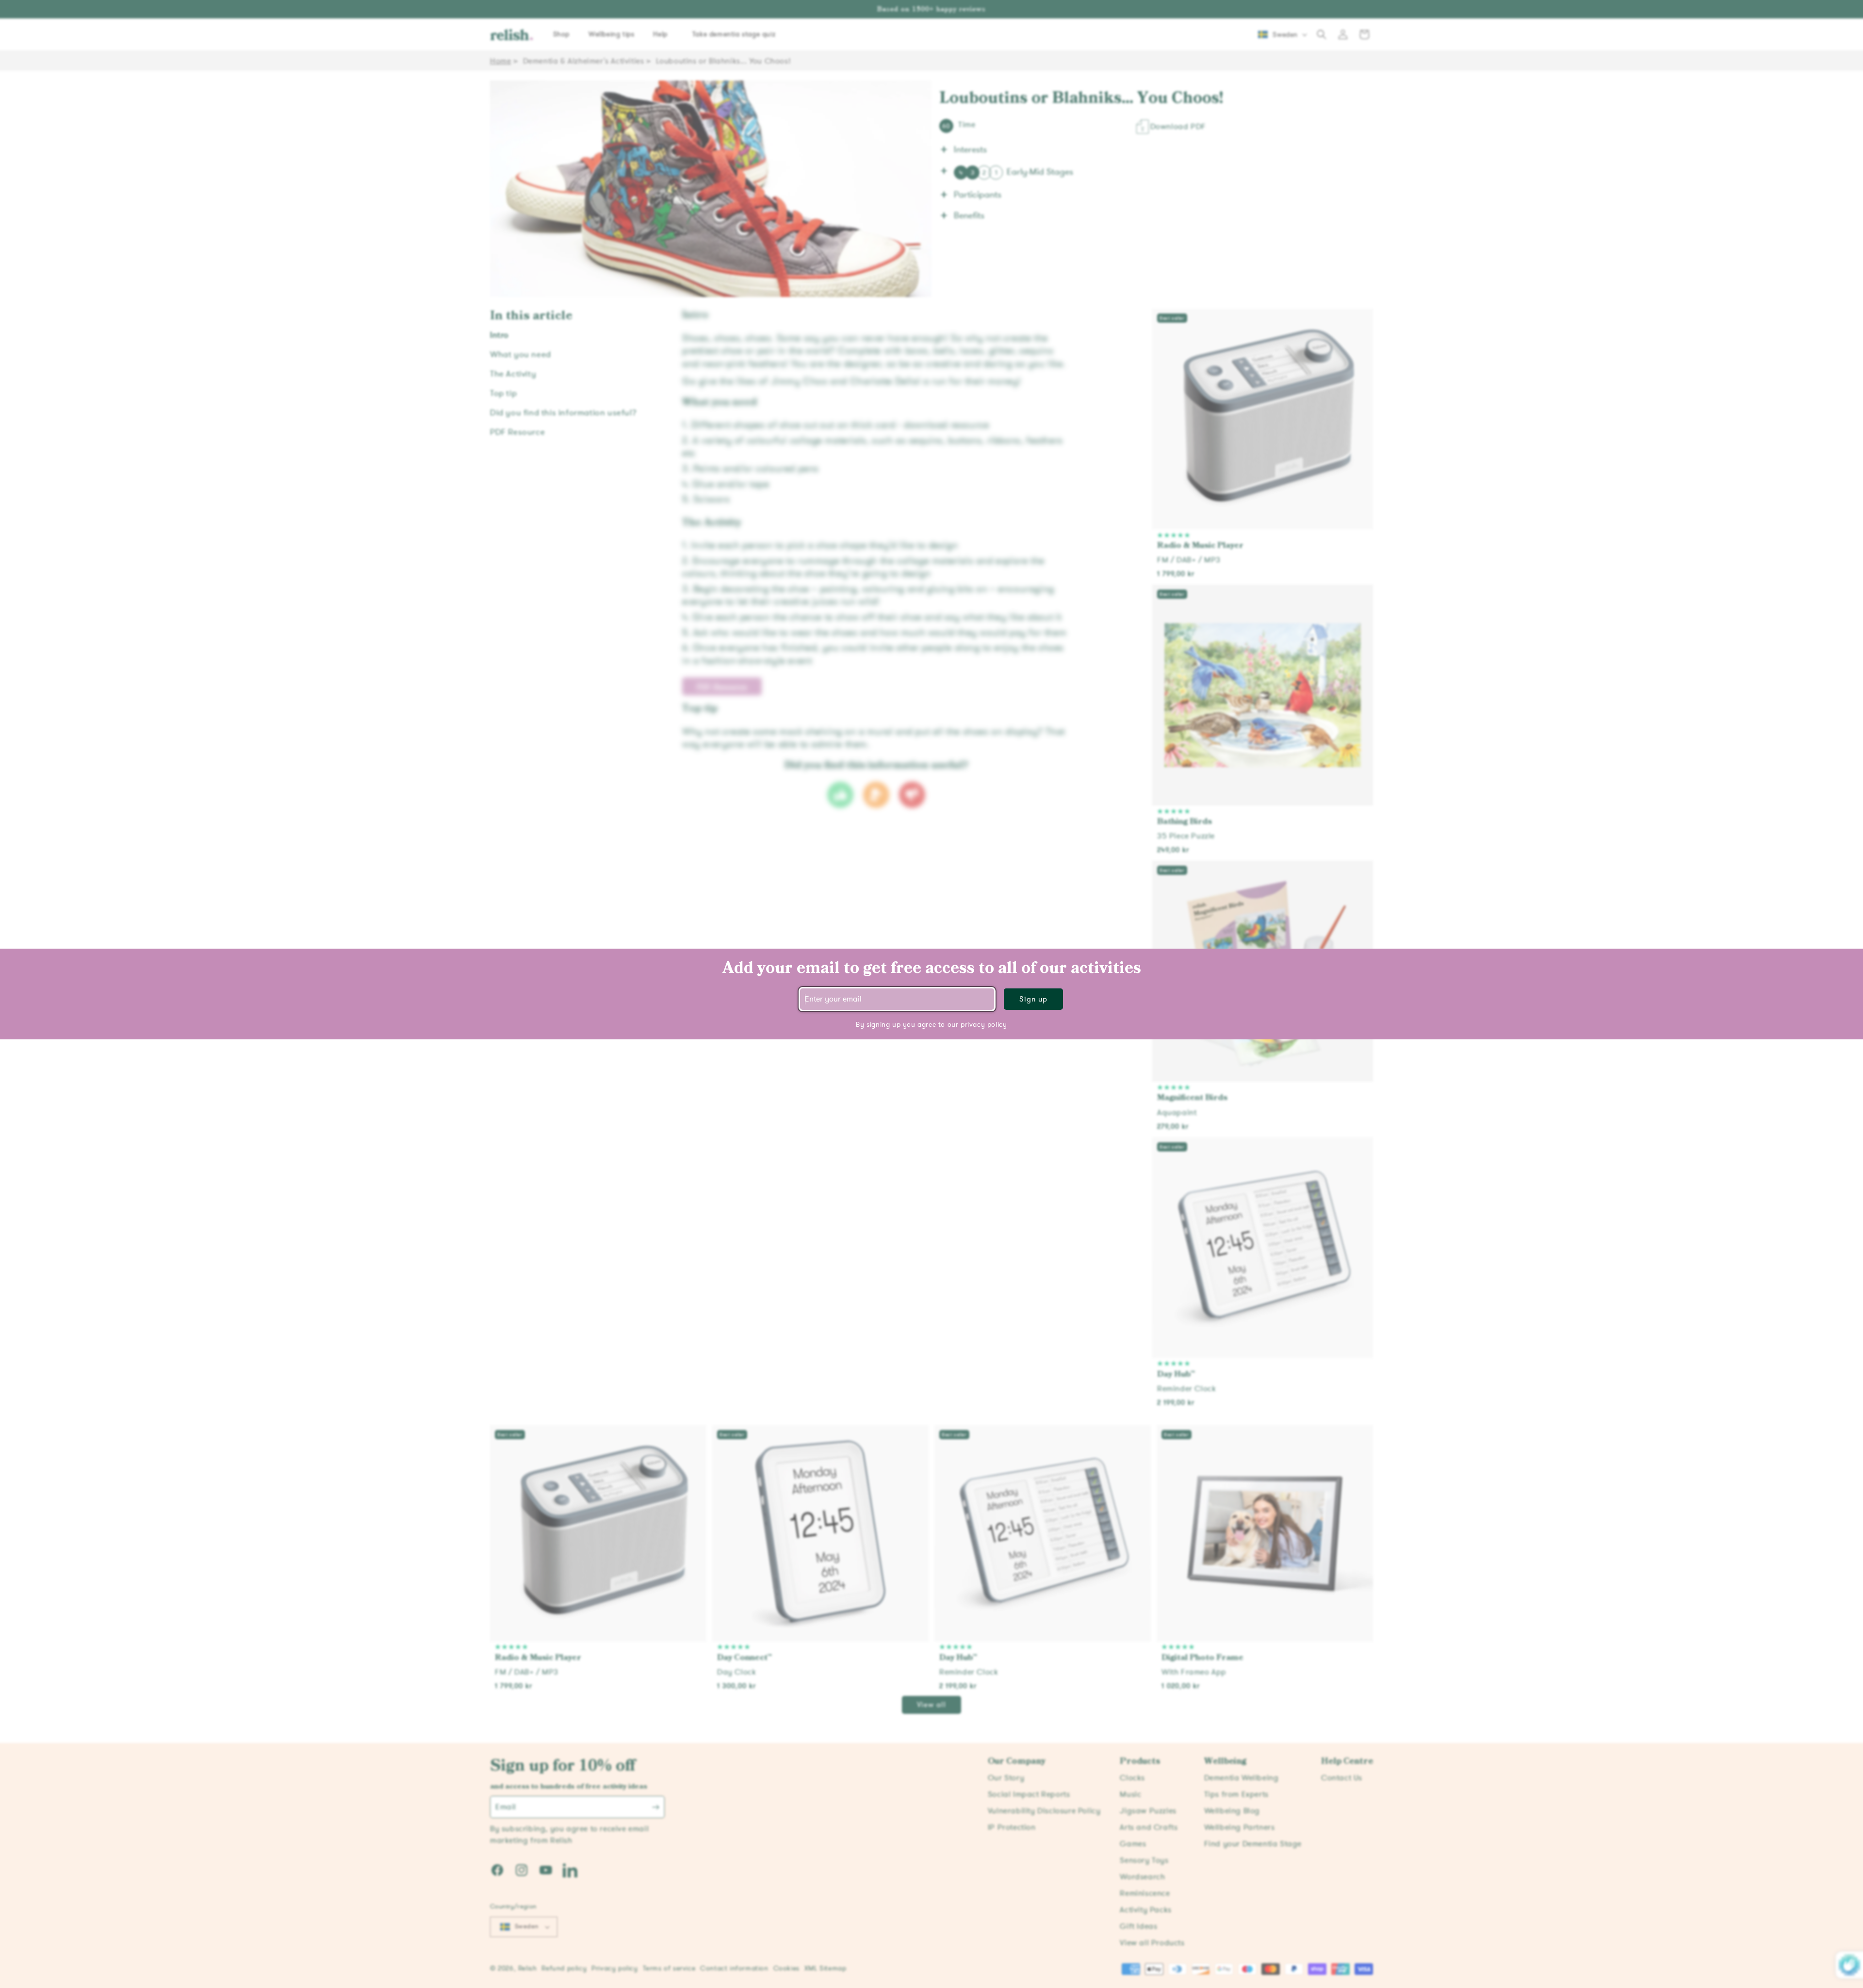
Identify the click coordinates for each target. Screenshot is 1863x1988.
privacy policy (984, 1025)
